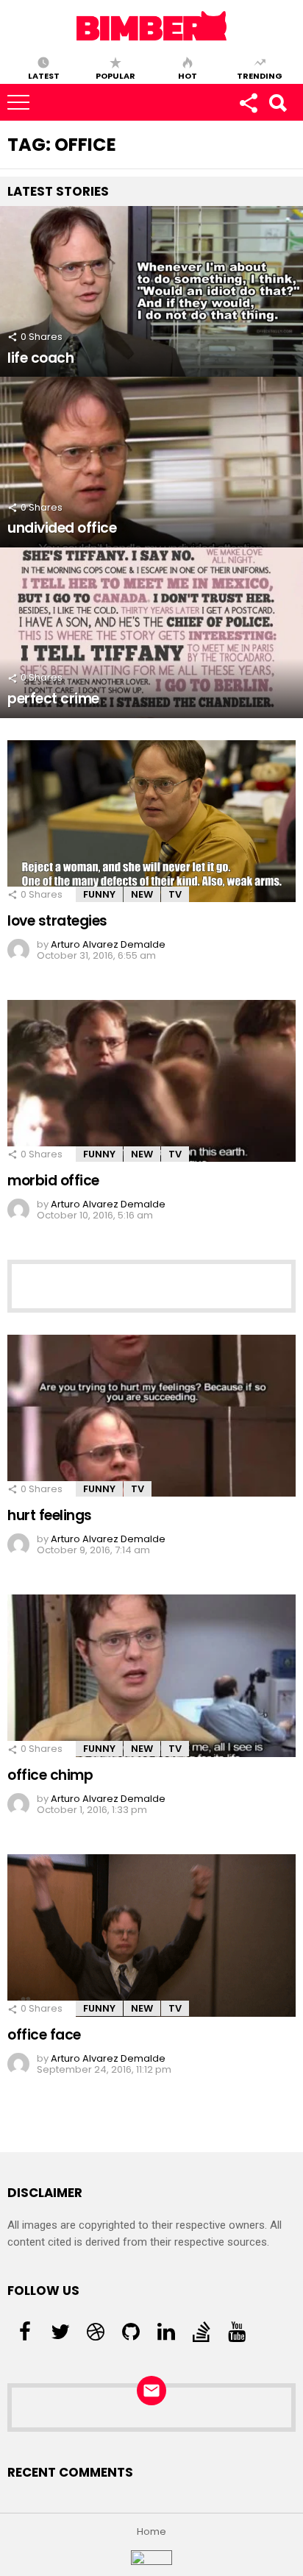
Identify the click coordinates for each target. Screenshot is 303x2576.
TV (175, 894)
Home (151, 2532)
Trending (260, 75)
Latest (44, 75)
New (142, 894)
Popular (115, 75)
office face (44, 2035)
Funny (99, 894)
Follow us (248, 102)
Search (277, 102)
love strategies (57, 921)
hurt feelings (50, 1515)
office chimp (50, 1775)
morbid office (53, 1181)
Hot (188, 75)
